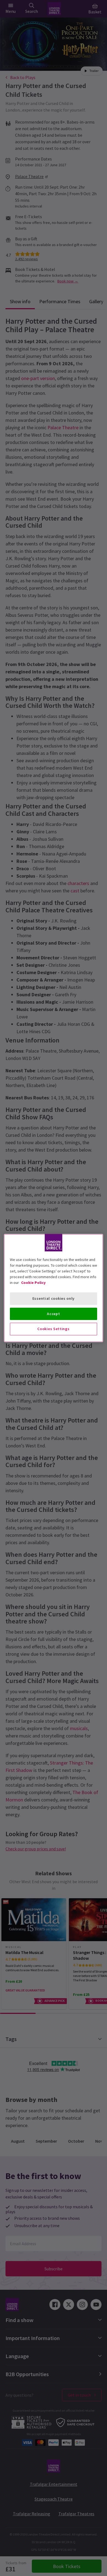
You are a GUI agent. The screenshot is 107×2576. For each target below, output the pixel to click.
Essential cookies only (54, 1298)
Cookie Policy (33, 1283)
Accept (53, 1314)
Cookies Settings (53, 1329)
